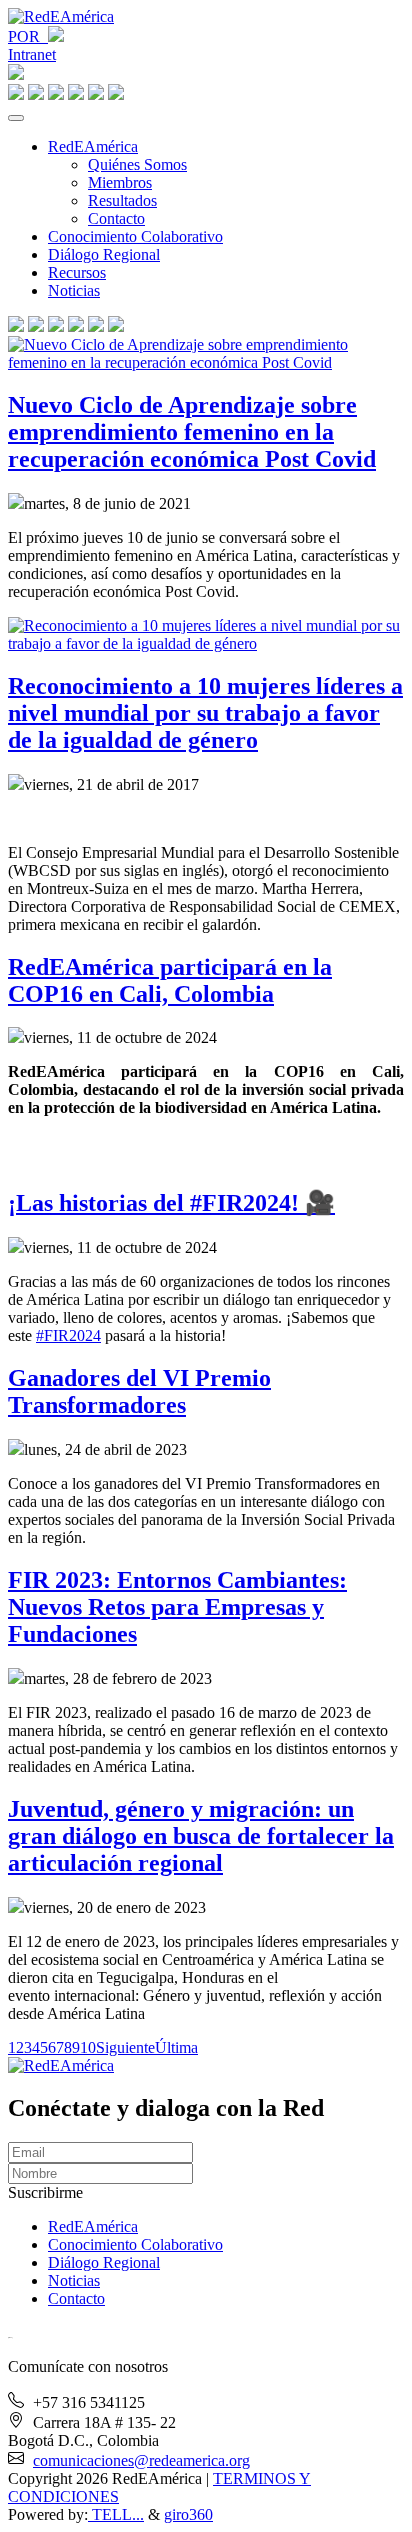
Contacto (116, 218)
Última (176, 2047)
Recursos (77, 272)
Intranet (32, 54)
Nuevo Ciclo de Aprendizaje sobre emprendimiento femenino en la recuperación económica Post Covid (192, 432)
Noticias (74, 290)
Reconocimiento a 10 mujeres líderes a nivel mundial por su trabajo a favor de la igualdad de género (205, 713)
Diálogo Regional (104, 254)
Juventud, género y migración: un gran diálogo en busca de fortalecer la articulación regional (201, 1836)
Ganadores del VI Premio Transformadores (139, 1391)
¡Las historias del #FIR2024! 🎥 (171, 1203)
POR (28, 36)
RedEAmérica (93, 146)
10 (88, 2047)
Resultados (122, 200)
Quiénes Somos (137, 164)
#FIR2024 (68, 1335)
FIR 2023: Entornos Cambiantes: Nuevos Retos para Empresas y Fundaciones (177, 1607)
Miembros (120, 182)
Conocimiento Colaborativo (135, 236)
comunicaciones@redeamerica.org (141, 2460)
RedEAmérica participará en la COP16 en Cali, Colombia (170, 980)
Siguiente (125, 2047)
